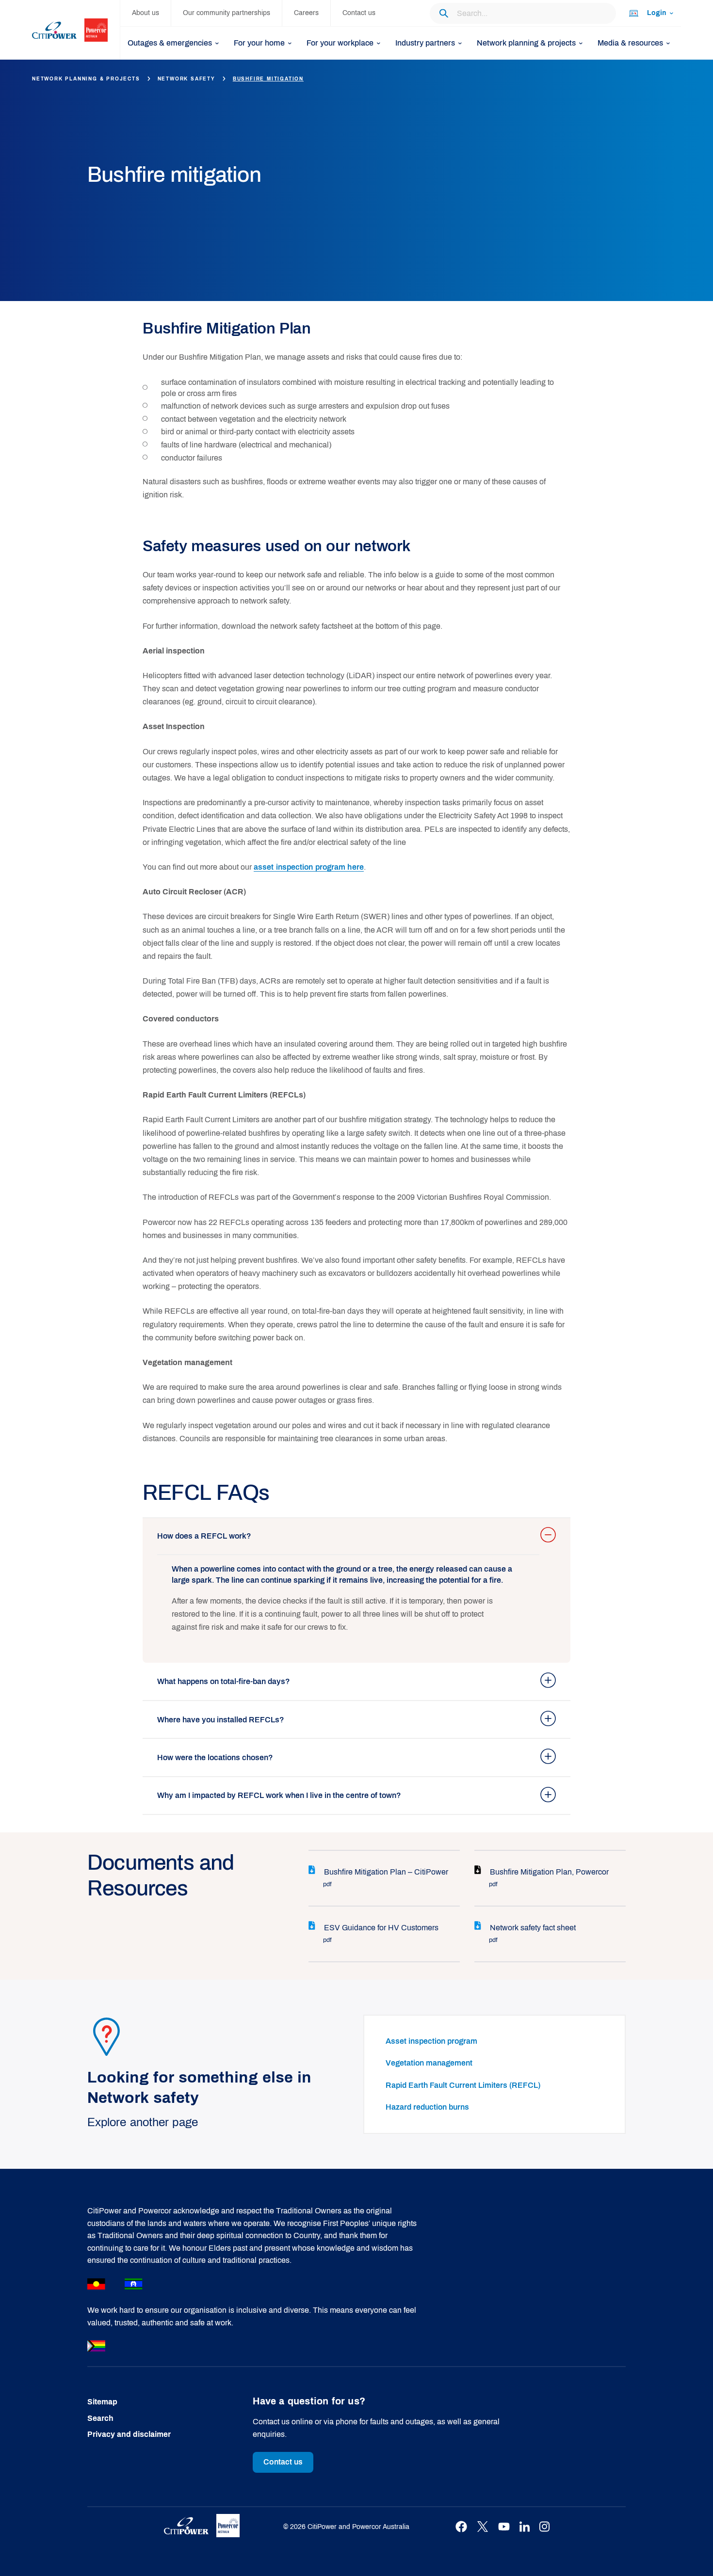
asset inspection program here (309, 867)
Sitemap (102, 2402)
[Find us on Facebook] (461, 2527)
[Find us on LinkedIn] (525, 2527)
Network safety (186, 79)
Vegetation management (429, 2063)
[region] (348, 1601)
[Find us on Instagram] (544, 2527)
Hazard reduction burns (427, 2107)
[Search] (444, 13)
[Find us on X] (483, 2527)
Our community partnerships (227, 13)
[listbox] (650, 13)
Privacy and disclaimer (129, 2434)
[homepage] (76, 30)
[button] (356, 1536)
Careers (306, 13)
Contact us (359, 13)
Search (100, 2418)
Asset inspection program (431, 2041)
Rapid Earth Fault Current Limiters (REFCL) (463, 2085)
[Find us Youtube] (504, 2527)
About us (146, 13)
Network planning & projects (86, 79)
